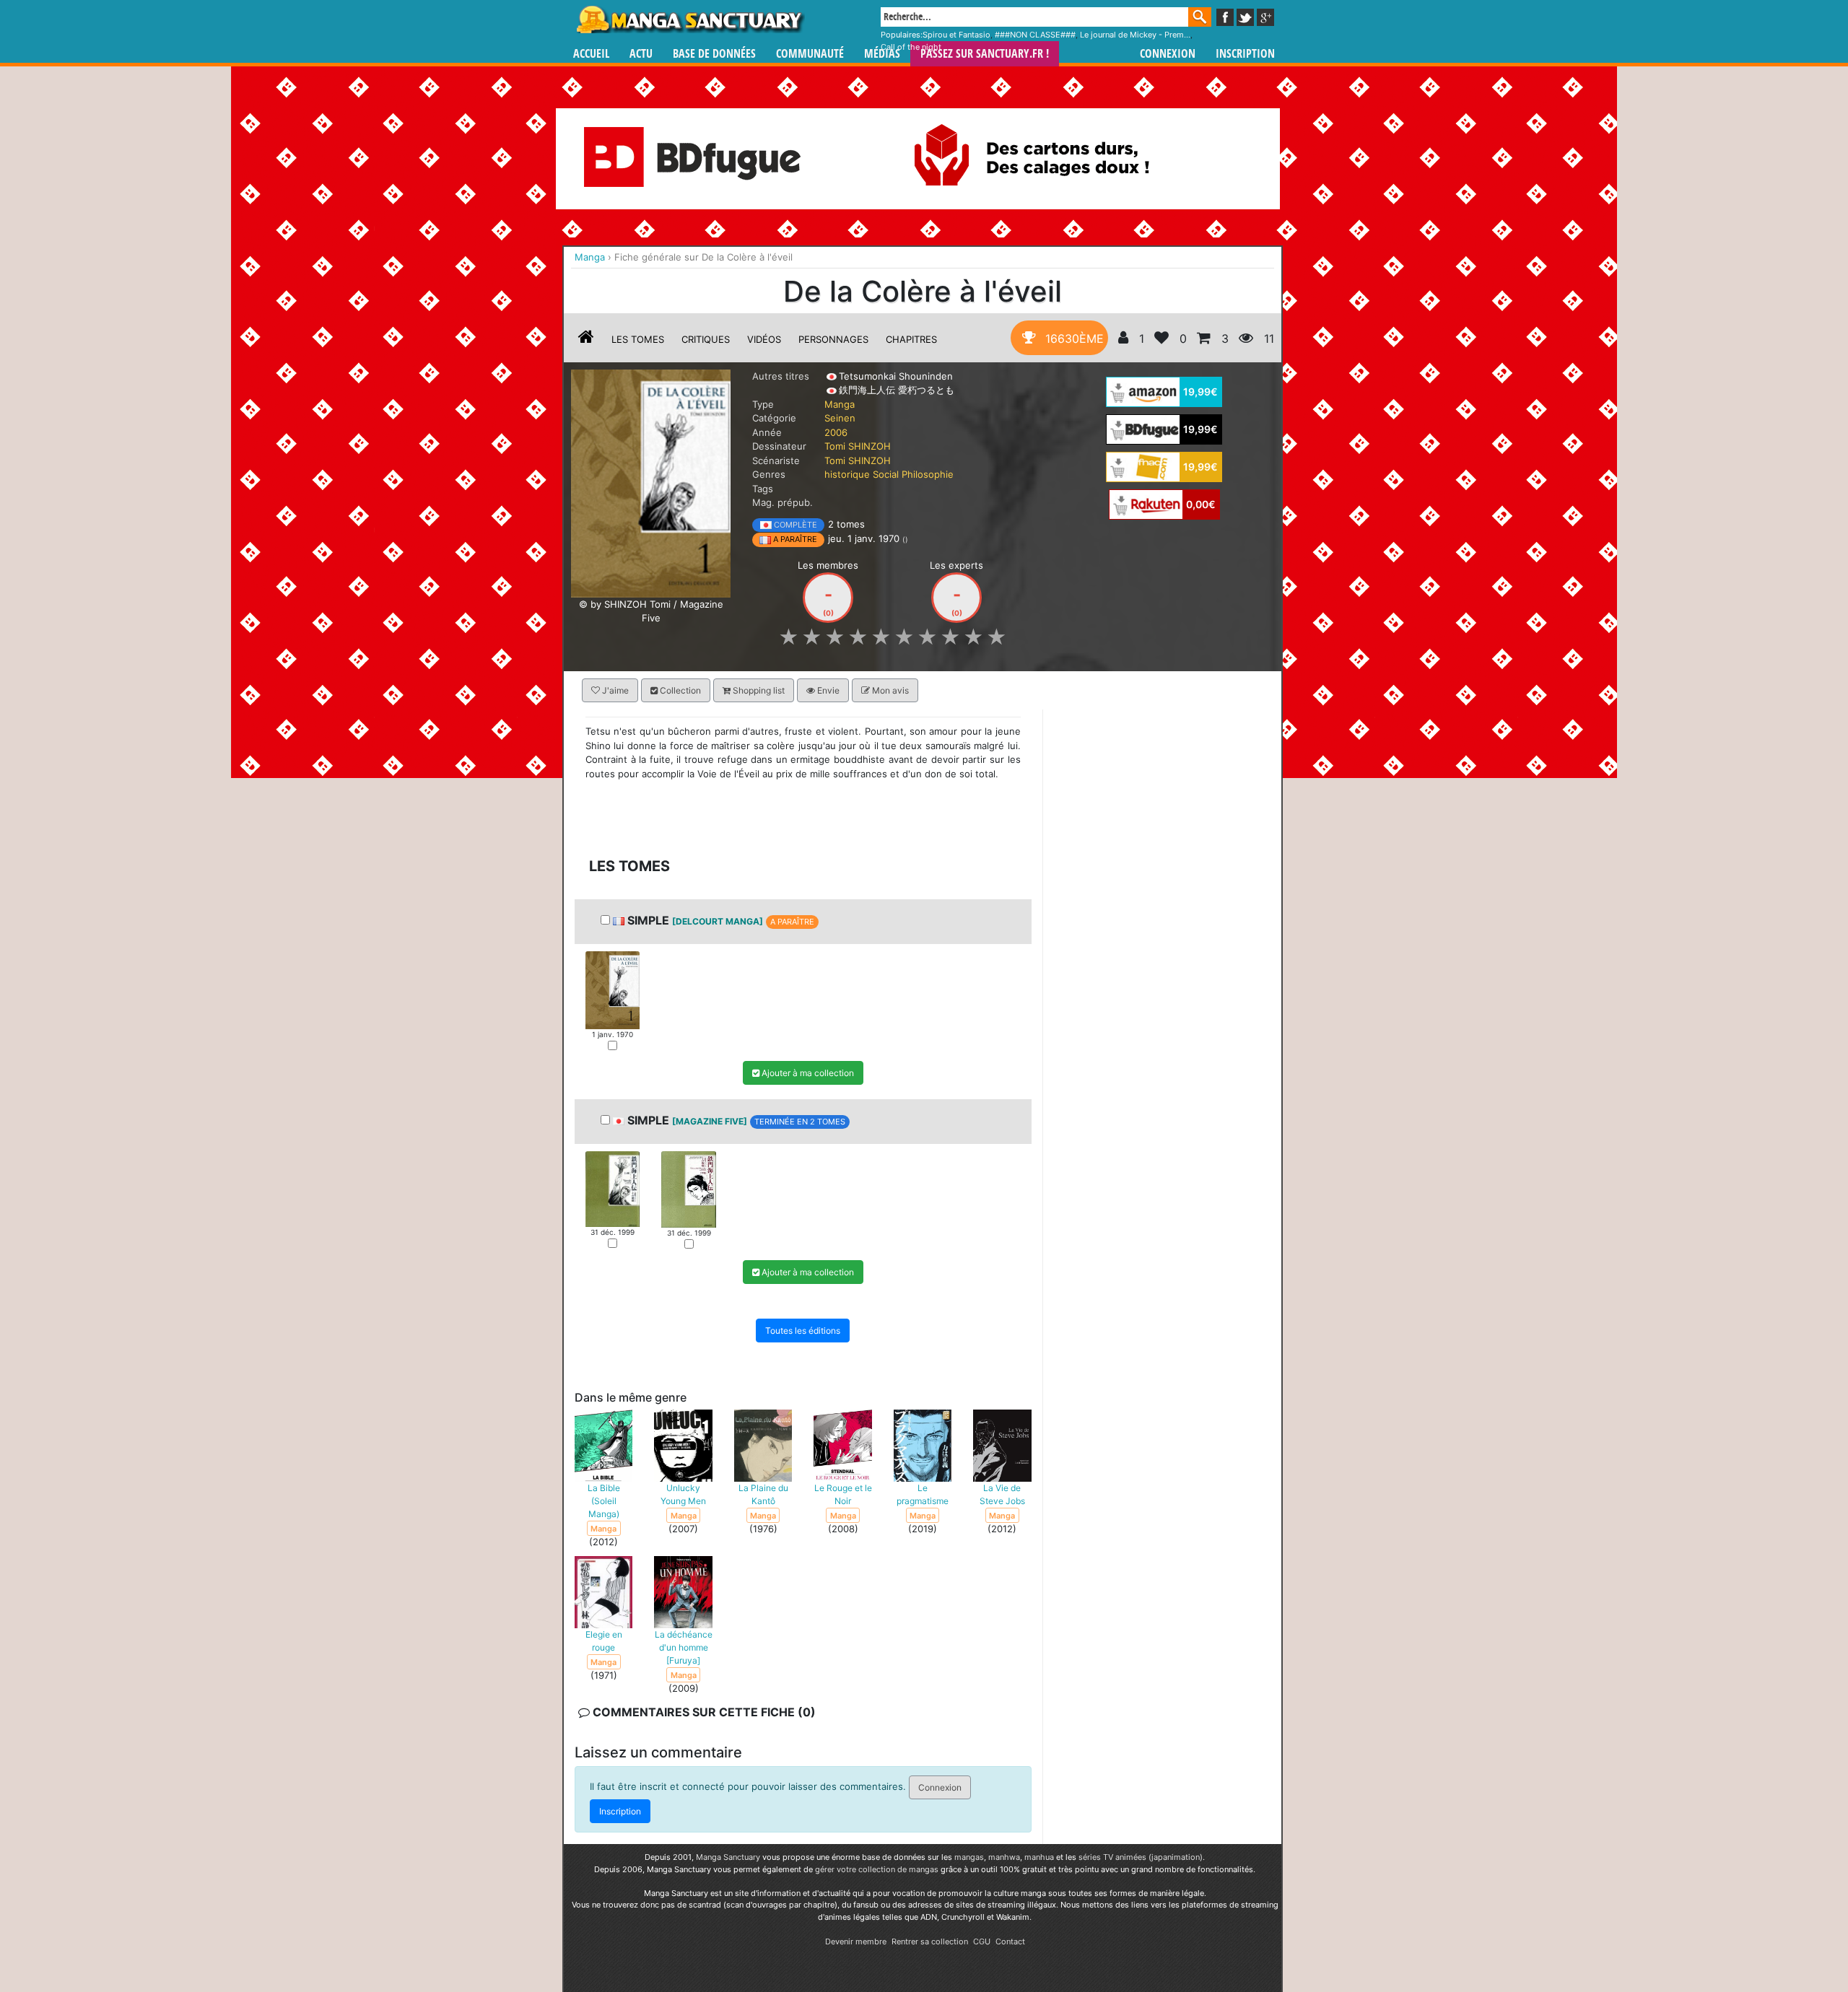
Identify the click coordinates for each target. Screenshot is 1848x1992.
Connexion (1168, 54)
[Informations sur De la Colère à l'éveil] (586, 339)
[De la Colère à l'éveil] (651, 482)
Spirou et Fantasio (956, 35)
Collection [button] (679, 690)
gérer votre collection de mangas (877, 1869)
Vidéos (764, 339)
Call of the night (911, 47)
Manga (689, 19)
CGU (982, 1941)
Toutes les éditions (803, 1331)
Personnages (833, 339)
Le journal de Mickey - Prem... (1135, 35)
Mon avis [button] (889, 690)
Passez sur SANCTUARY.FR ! (985, 54)
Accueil (591, 54)
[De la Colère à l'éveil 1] (613, 990)
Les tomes (638, 339)
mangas (969, 1857)
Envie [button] (827, 690)
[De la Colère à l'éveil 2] (688, 1189)
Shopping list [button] (758, 690)
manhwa (1004, 1857)
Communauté (810, 54)
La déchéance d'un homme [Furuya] (684, 1648)
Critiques (706, 339)
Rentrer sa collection (930, 1941)
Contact (1010, 1941)
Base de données (714, 54)
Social (886, 474)
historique (847, 474)
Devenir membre (856, 1941)
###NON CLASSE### (1035, 35)
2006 (836, 432)
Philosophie (928, 474)
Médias (882, 54)
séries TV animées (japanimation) (1141, 1857)
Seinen (840, 418)
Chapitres (911, 339)
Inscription (1245, 54)
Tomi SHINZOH (858, 446)
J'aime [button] (614, 690)
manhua (1039, 1857)
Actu (641, 54)
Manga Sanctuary (728, 1857)
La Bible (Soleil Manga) (604, 1502)
